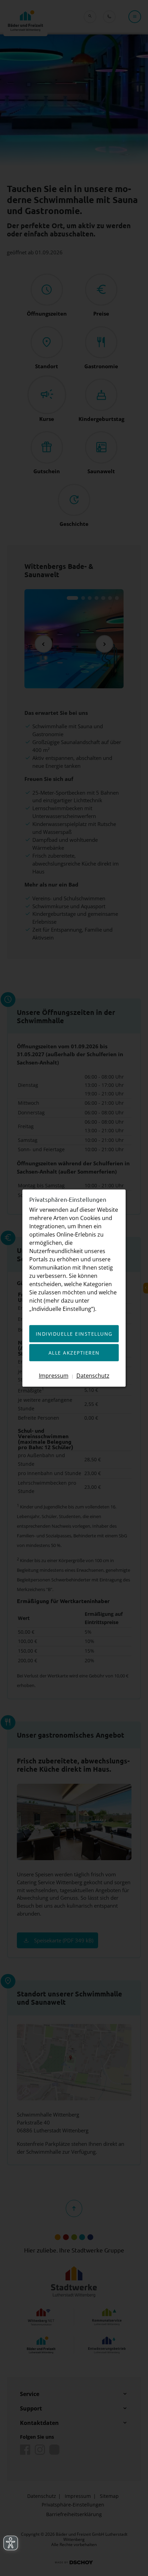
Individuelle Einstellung (74, 1334)
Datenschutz (93, 1375)
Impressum (54, 1375)
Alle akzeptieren (74, 1353)
